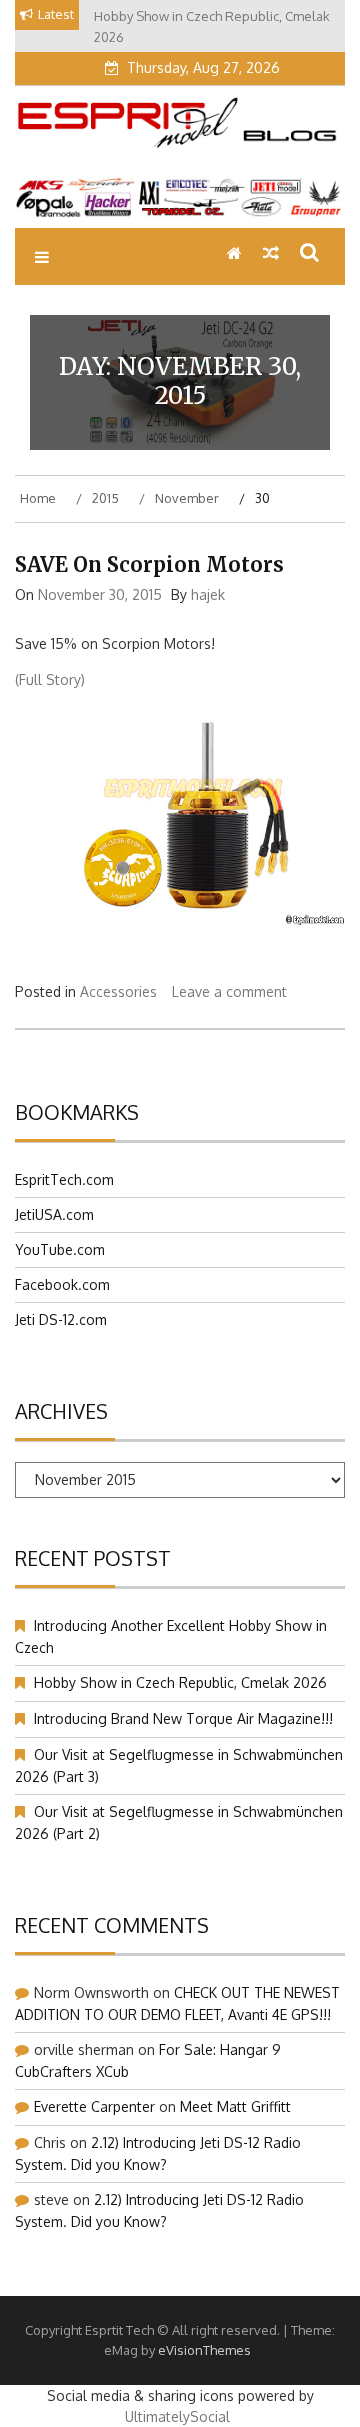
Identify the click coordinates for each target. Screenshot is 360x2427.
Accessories (118, 991)
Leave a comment (229, 991)
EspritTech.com (64, 1179)
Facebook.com (62, 1284)
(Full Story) (50, 679)
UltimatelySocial (177, 2416)
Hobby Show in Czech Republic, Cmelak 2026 (180, 1682)
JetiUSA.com (54, 1214)
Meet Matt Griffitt (235, 2106)
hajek (208, 594)
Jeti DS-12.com (61, 1319)
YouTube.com (60, 1249)
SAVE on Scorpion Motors (149, 564)
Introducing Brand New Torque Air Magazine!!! (183, 1718)
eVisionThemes (204, 2350)
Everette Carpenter (94, 2106)
